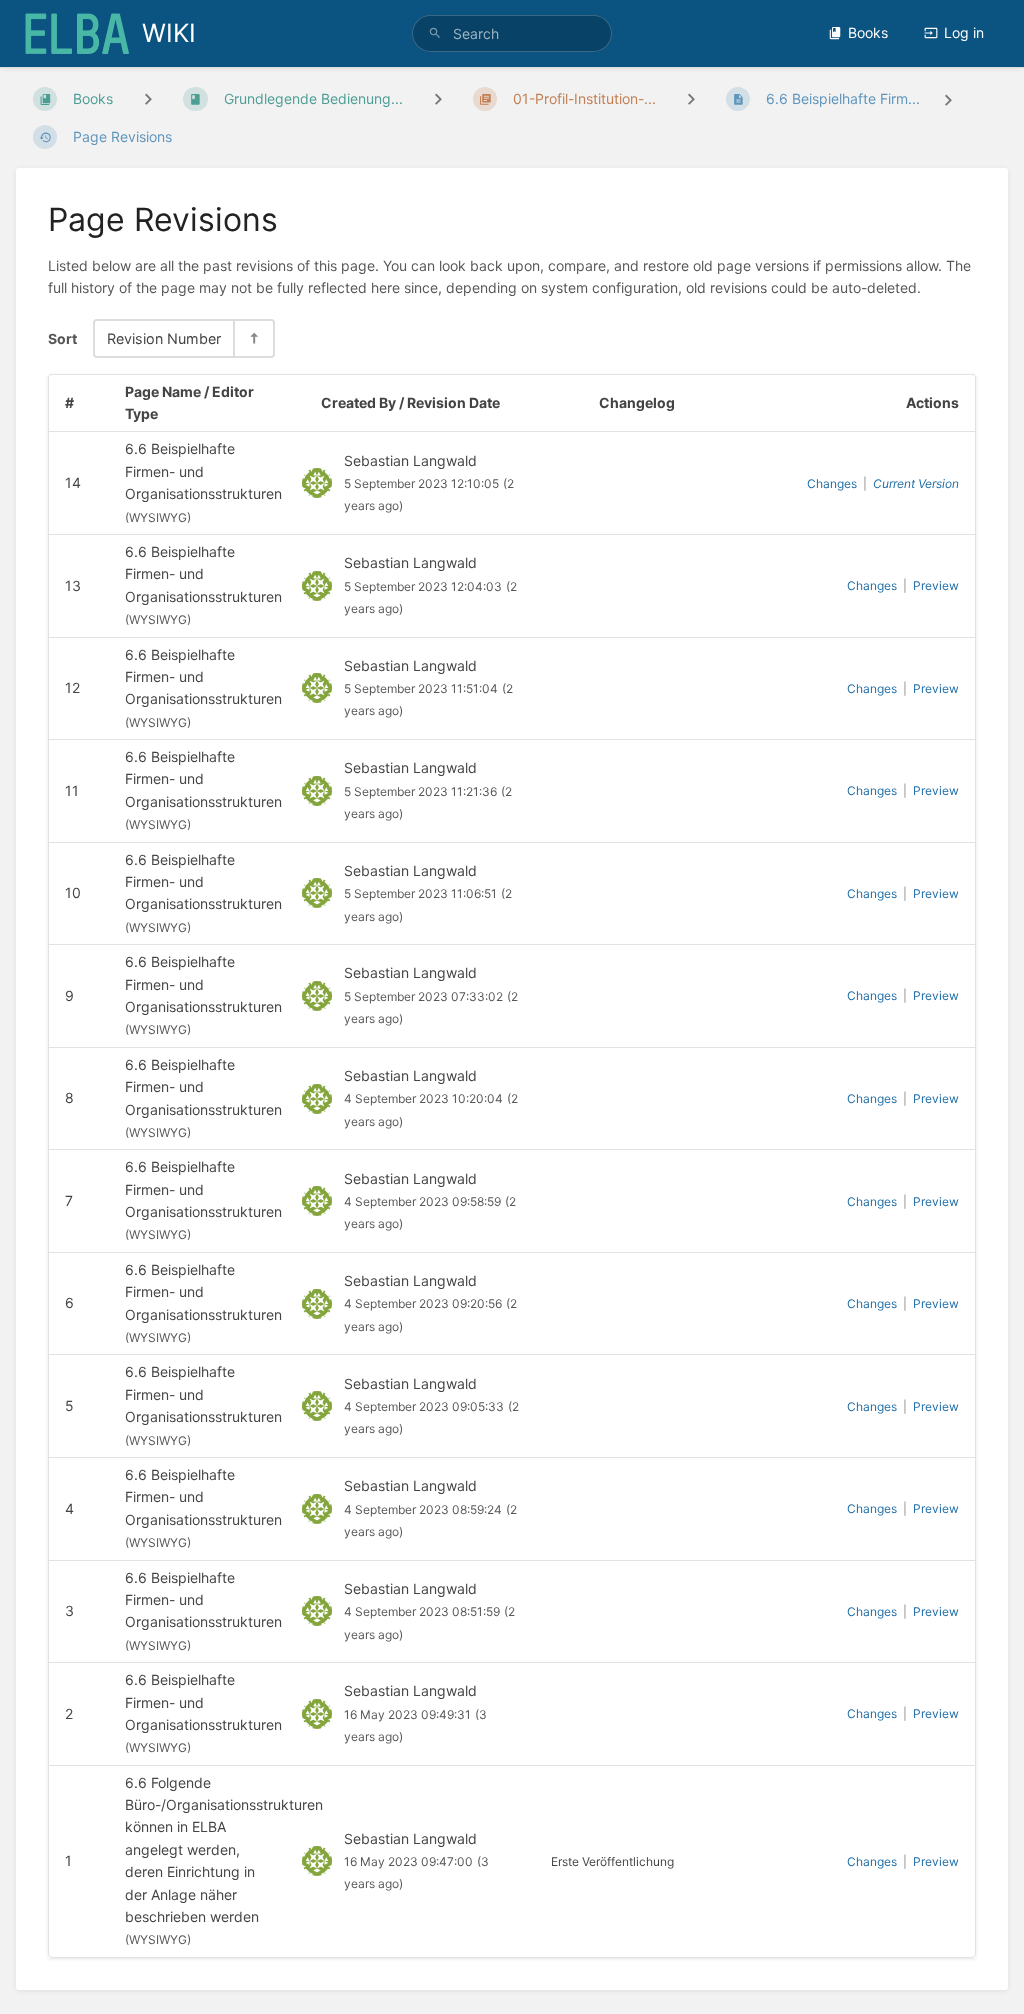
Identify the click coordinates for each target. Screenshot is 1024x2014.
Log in (964, 32)
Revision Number (164, 338)
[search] (512, 33)
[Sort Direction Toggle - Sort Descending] (253, 338)
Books (868, 32)
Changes (832, 483)
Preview (936, 585)
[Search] (435, 33)
